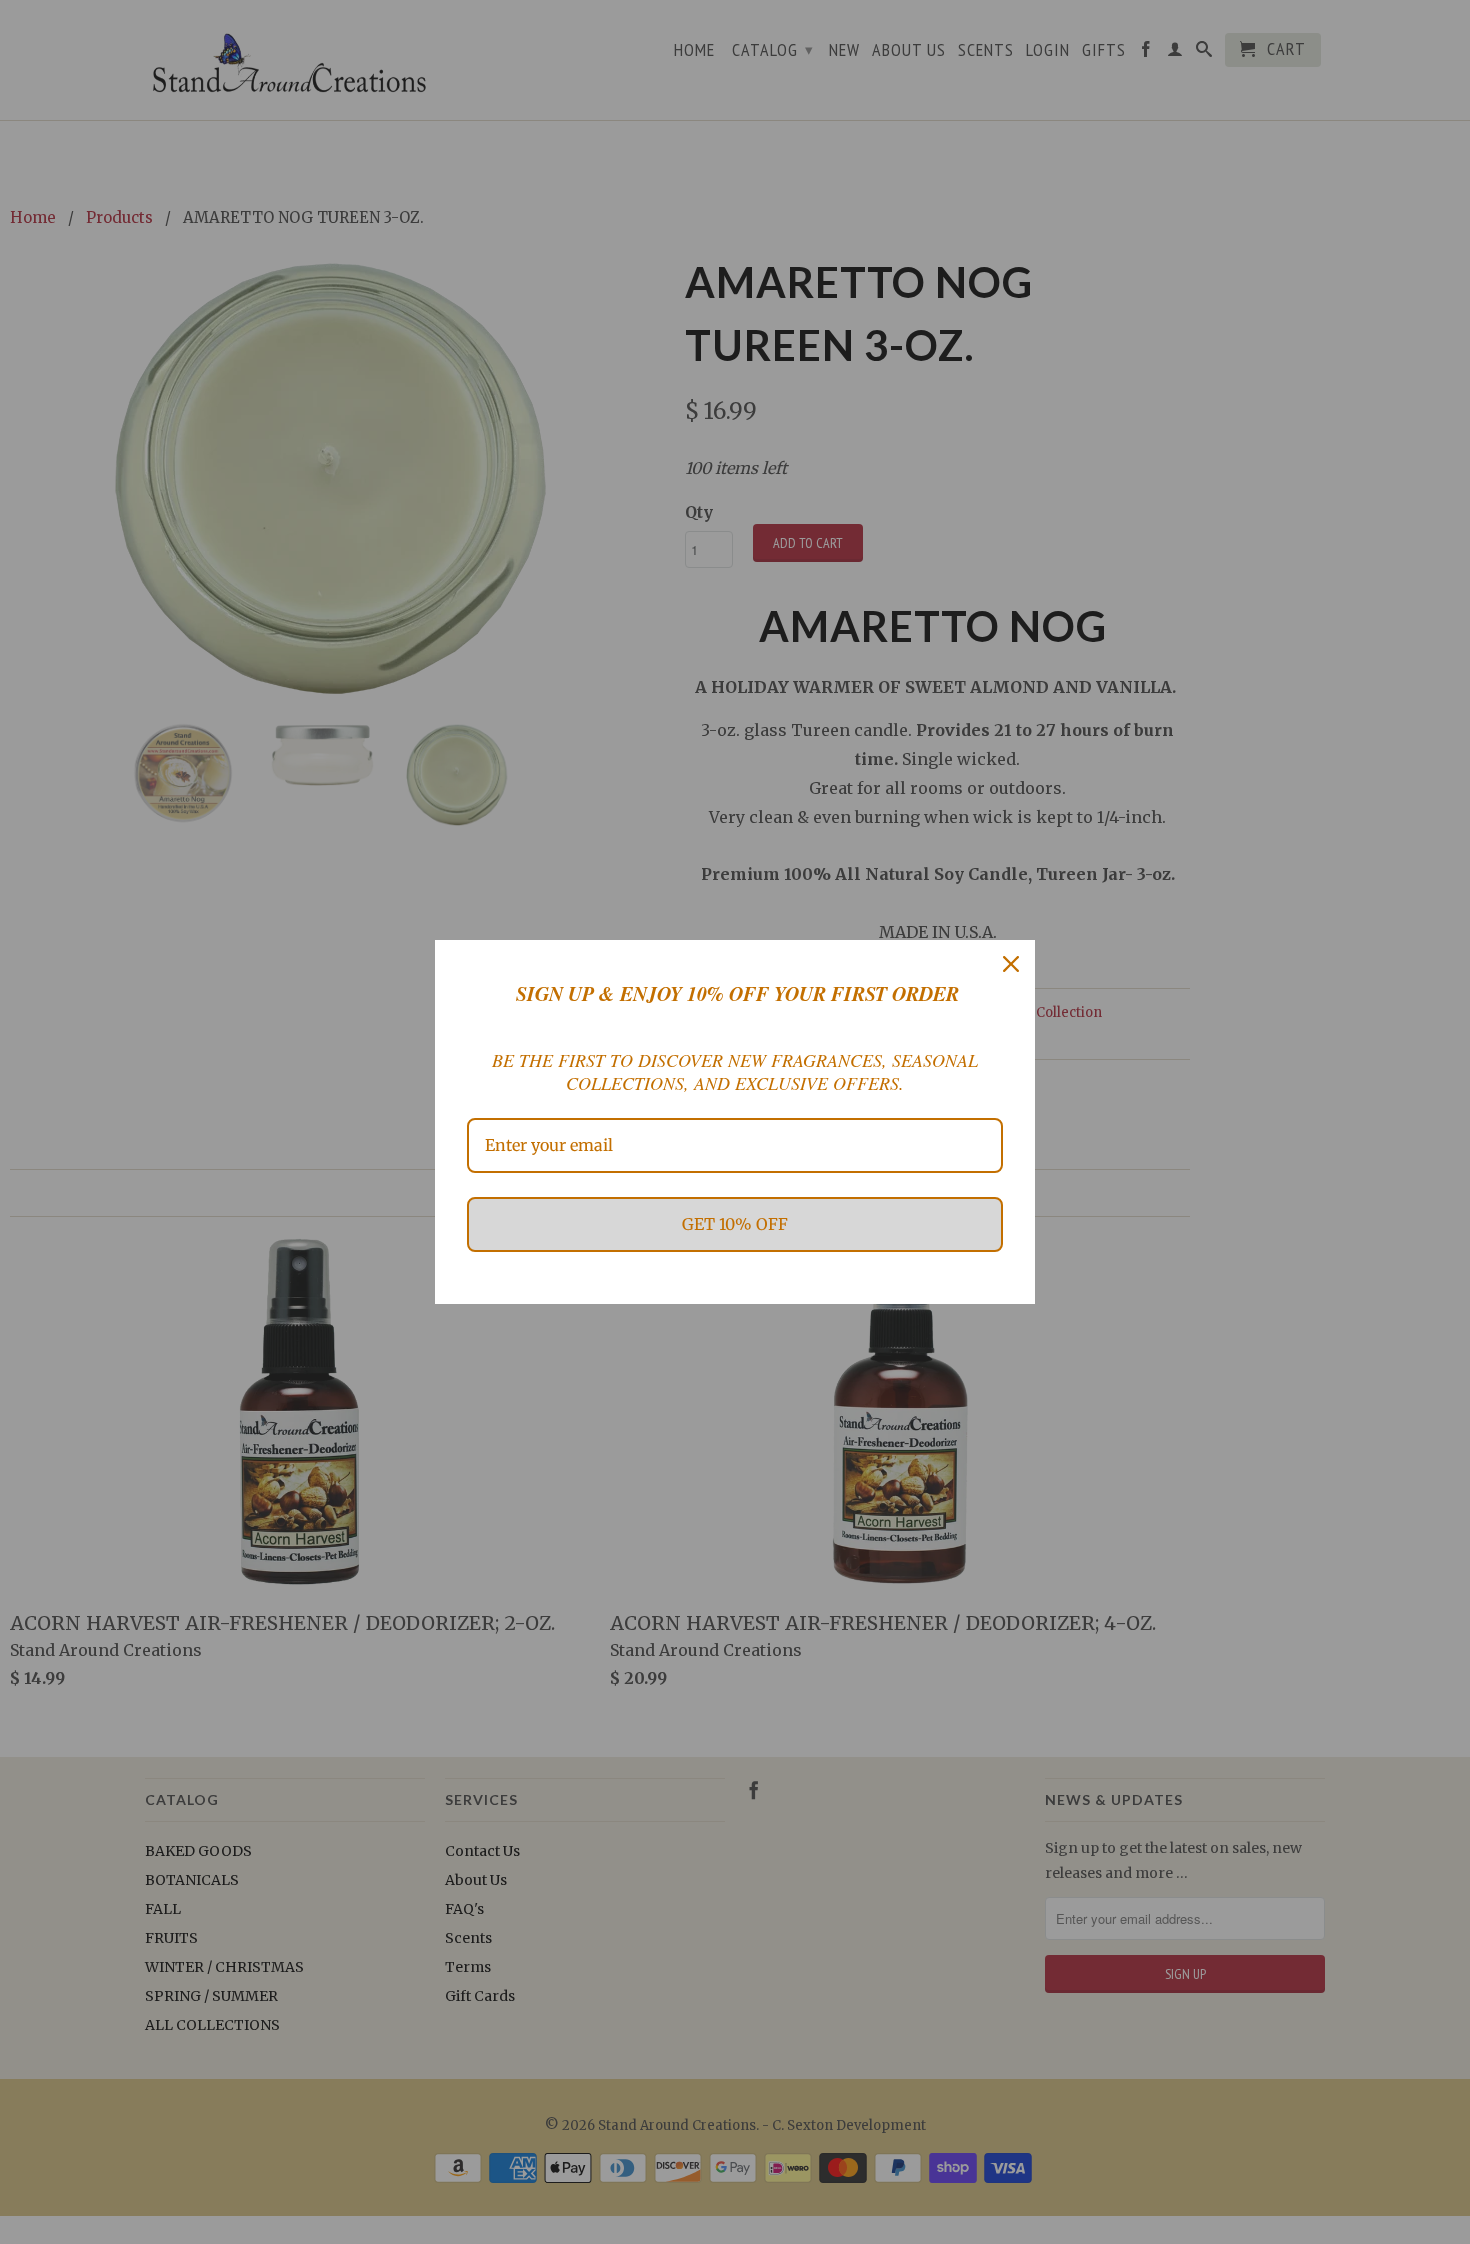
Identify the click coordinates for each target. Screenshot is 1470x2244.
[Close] (1011, 964)
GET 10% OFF (735, 1224)
